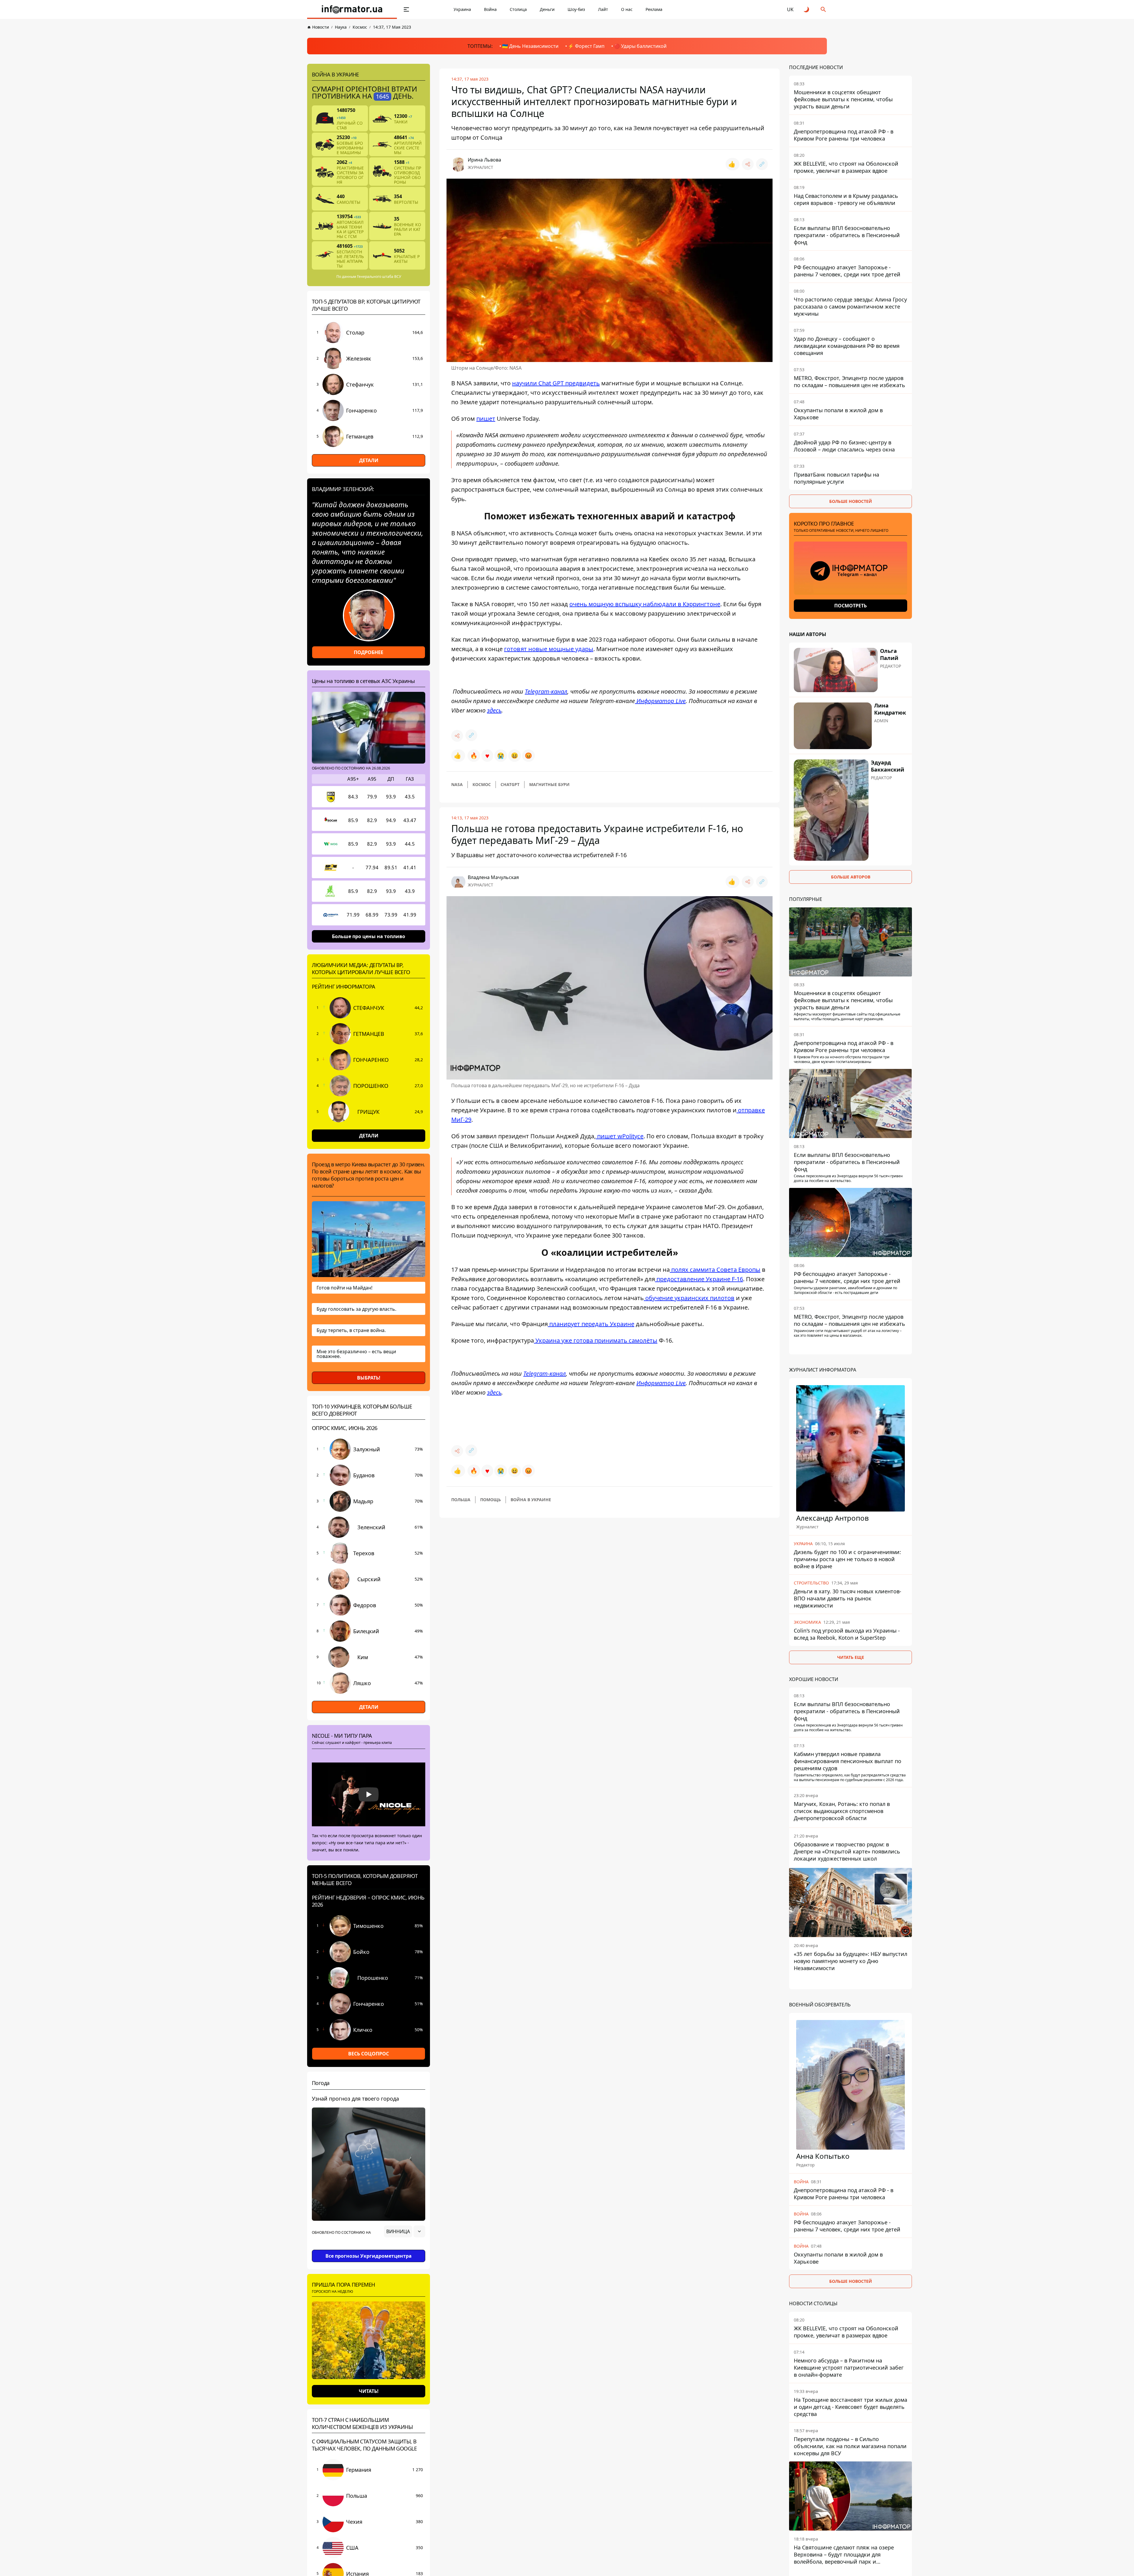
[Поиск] (823, 9)
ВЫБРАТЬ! (369, 1378)
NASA (457, 784)
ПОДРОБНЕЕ (369, 652)
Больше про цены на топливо (369, 936)
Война (490, 9)
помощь (491, 1500)
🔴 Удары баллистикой (640, 46)
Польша (461, 1500)
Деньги (547, 9)
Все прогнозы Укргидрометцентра (369, 2256)
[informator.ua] (352, 9)
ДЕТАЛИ (369, 460)
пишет (486, 419)
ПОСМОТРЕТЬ (850, 606)
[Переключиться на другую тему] (807, 9)
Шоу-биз (576, 9)
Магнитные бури (549, 784)
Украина (462, 9)
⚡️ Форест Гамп (586, 46)
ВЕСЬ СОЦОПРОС (369, 2054)
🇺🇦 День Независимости (530, 46)
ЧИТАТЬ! (369, 2391)
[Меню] (406, 9)
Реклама (654, 9)
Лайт (603, 9)
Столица (518, 9)
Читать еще (851, 1657)
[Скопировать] (762, 164)
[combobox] (405, 2231)
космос (482, 784)
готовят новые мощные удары (549, 649)
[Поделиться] (748, 164)
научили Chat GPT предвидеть (556, 383)
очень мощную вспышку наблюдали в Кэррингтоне (645, 604)
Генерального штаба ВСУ (379, 277)
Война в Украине (531, 1500)
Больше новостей (851, 501)
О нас (627, 9)
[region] (369, 2248)
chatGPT (510, 784)
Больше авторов (851, 877)
